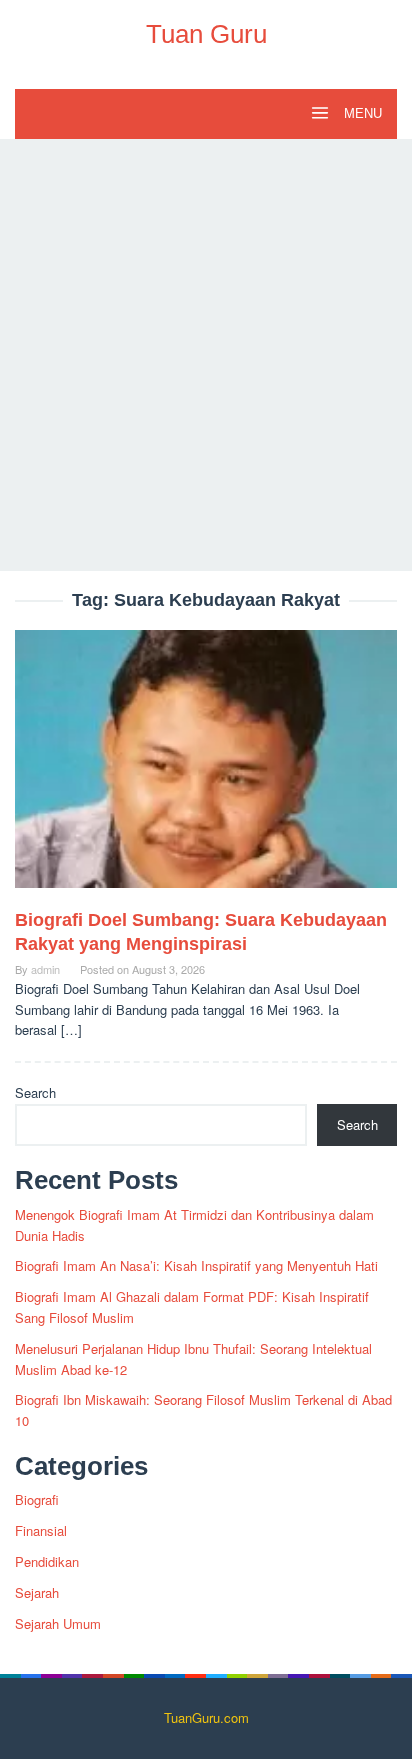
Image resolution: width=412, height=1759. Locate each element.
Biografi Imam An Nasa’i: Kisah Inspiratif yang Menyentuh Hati (196, 1265)
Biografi (37, 1499)
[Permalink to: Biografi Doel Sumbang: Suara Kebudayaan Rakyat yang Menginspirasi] (206, 767)
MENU (361, 113)
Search (35, 1092)
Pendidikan (47, 1561)
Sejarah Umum (58, 1623)
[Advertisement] (206, 355)
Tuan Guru (206, 34)
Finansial (41, 1530)
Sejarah (37, 1592)
